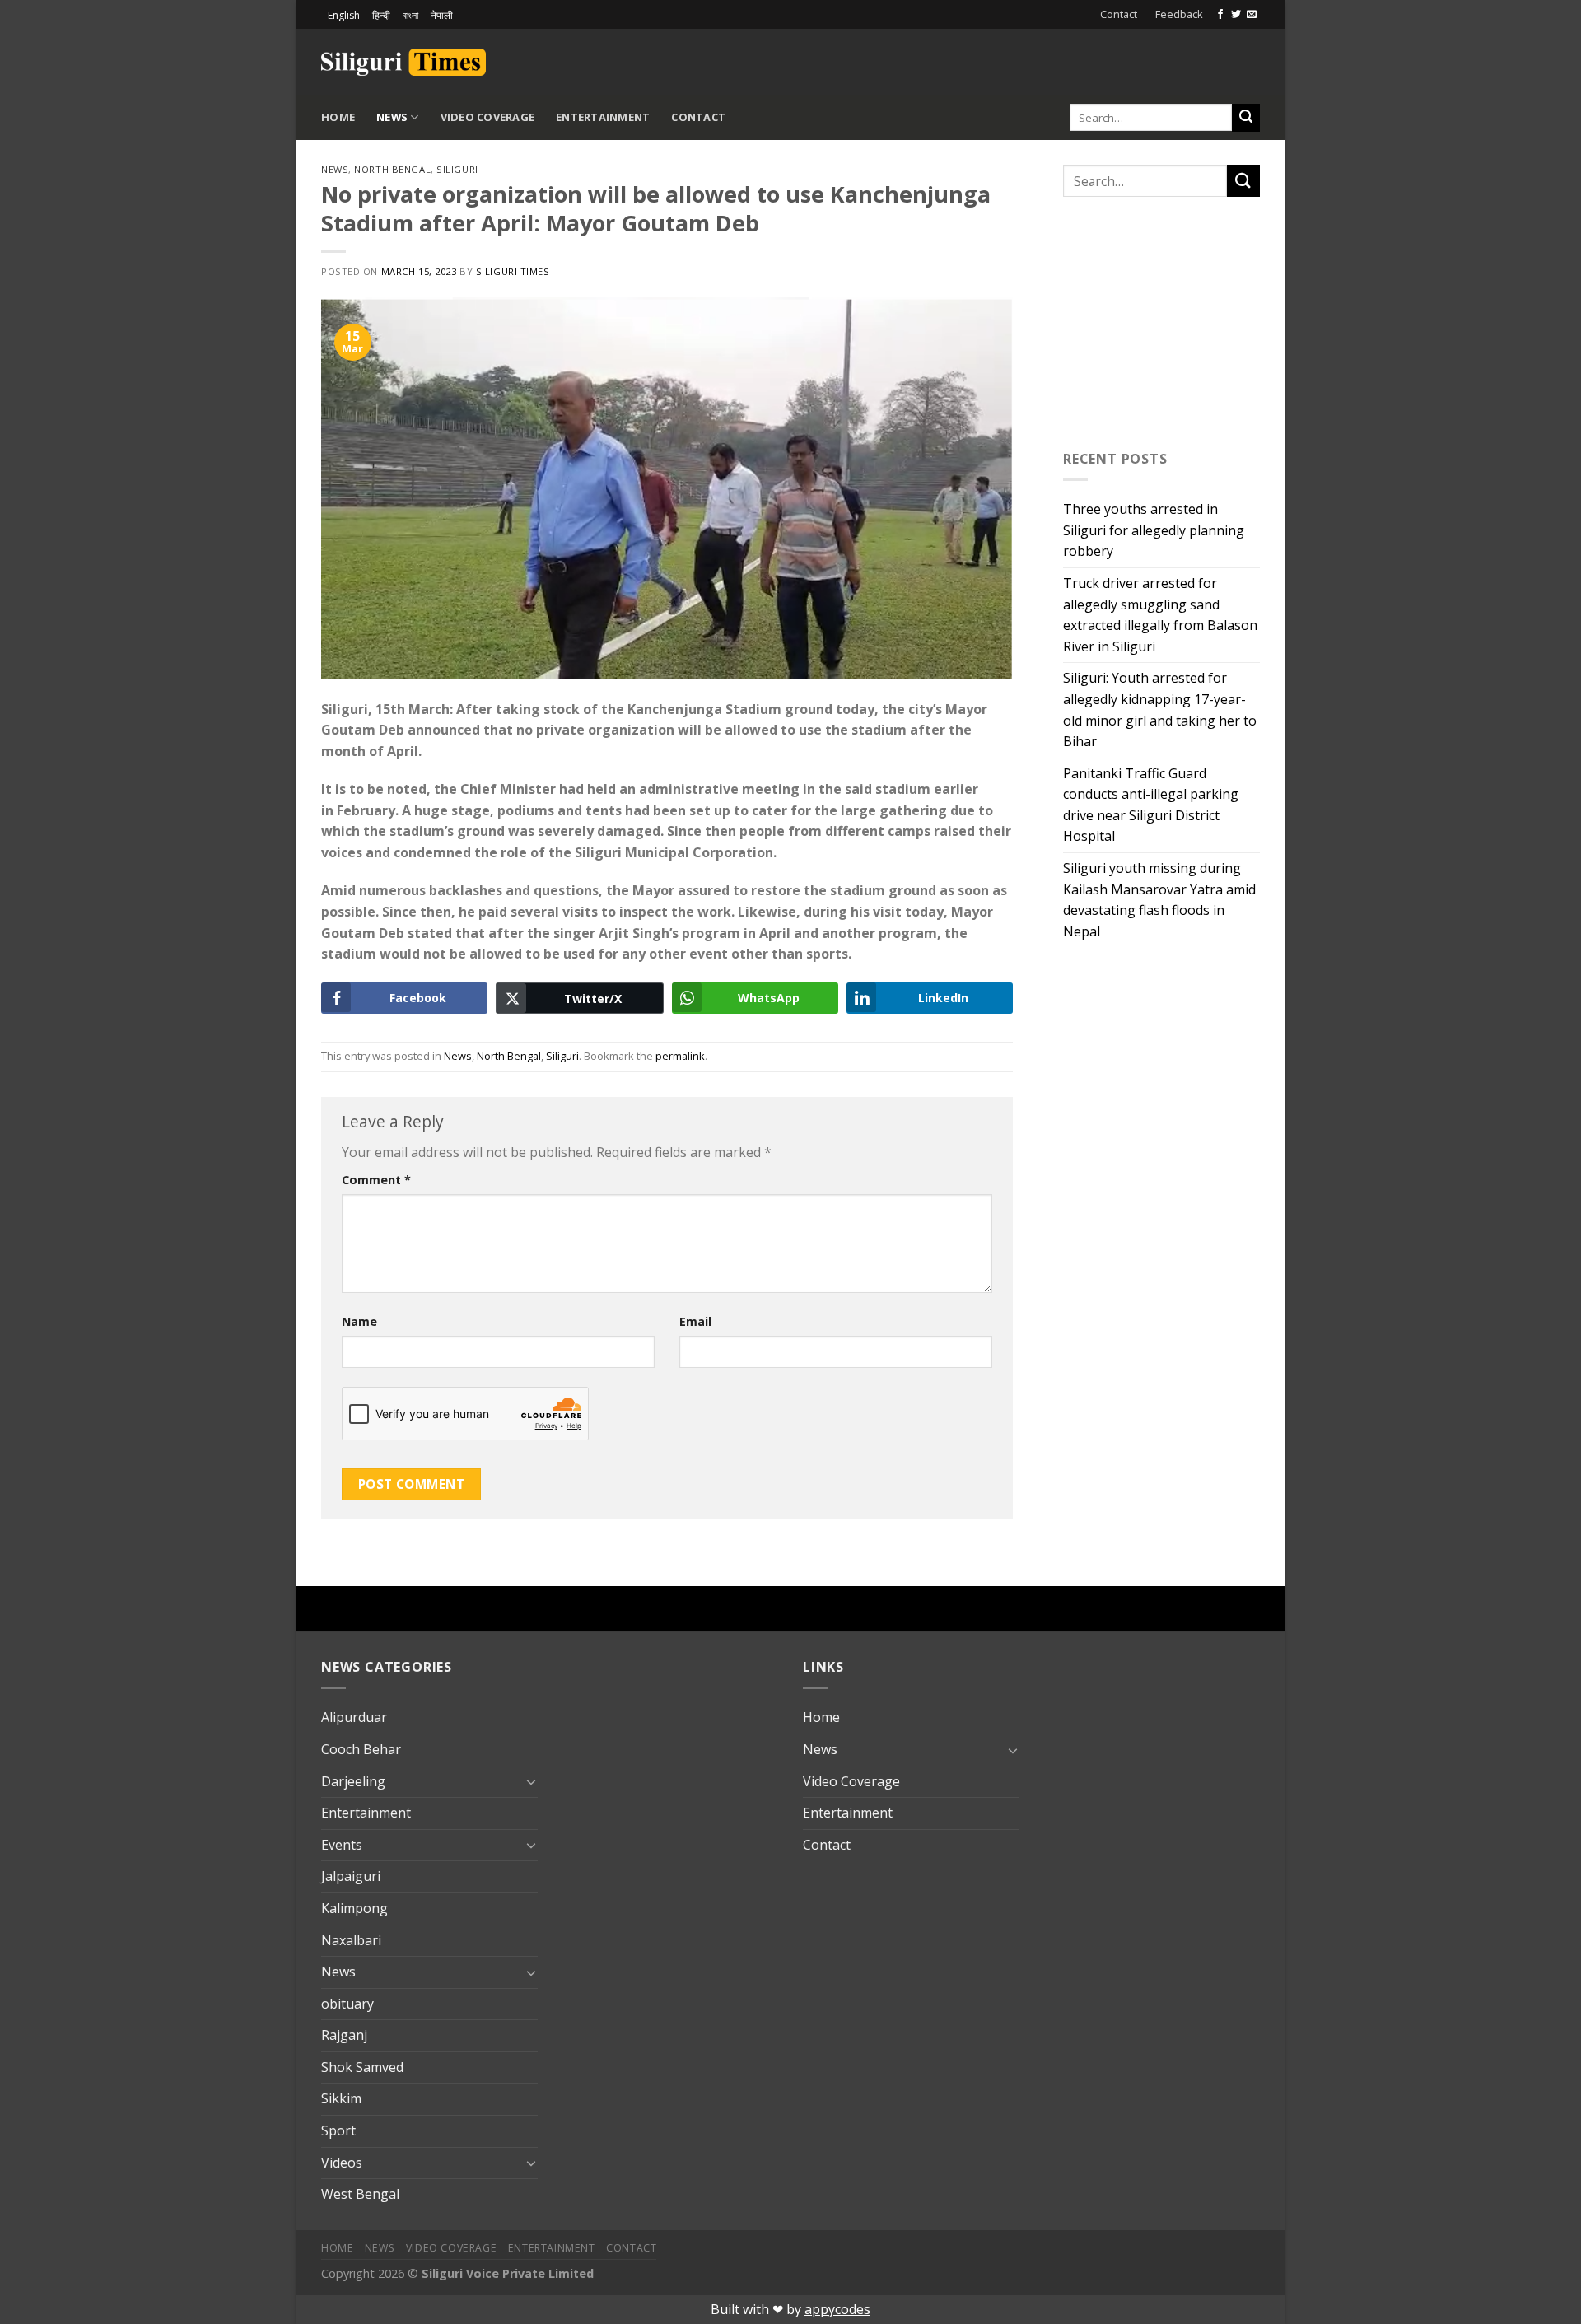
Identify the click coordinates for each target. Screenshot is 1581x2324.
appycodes (837, 2309)
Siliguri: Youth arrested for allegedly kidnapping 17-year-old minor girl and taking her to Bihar (1160, 709)
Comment (376, 1180)
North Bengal (392, 169)
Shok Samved (362, 2067)
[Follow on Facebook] (1220, 15)
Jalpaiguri (351, 1876)
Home (338, 117)
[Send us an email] (1252, 15)
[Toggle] (531, 1781)
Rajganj (344, 2035)
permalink (680, 1056)
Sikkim (341, 2098)
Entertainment (603, 117)
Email (695, 1321)
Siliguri (457, 169)
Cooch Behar (361, 1749)
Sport (338, 2130)
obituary (347, 2004)
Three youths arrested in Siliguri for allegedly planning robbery (1154, 530)
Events (342, 1845)
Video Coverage (488, 117)
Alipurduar (354, 1717)
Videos (342, 2163)
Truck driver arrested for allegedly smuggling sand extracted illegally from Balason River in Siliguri (1160, 615)
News (392, 117)
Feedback (1179, 14)
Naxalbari (351, 1940)
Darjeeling (353, 1781)
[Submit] (1246, 118)
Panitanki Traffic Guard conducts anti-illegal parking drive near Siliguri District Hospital (1151, 805)
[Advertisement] (1067, 59)
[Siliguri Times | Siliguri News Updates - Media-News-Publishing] (403, 62)
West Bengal (360, 2194)
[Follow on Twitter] (1236, 15)
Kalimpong (354, 1908)
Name (359, 1321)
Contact (1119, 14)
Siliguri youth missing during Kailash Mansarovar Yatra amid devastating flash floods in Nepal (1159, 900)
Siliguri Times (513, 271)
